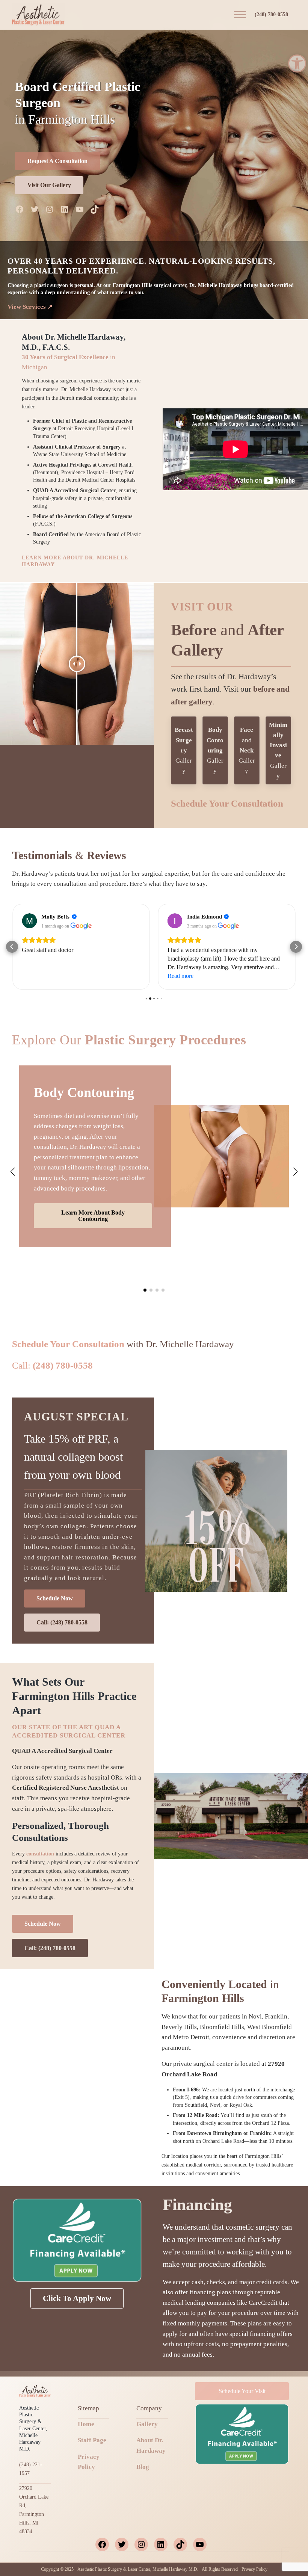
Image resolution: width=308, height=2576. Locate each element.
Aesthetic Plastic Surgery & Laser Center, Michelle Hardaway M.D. (138, 2569)
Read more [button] (35, 976)
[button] (297, 63)
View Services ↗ (30, 307)
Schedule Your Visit (242, 2391)
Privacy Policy (254, 2569)
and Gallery (247, 750)
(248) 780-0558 (271, 14)
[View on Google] (29, 921)
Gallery (184, 750)
